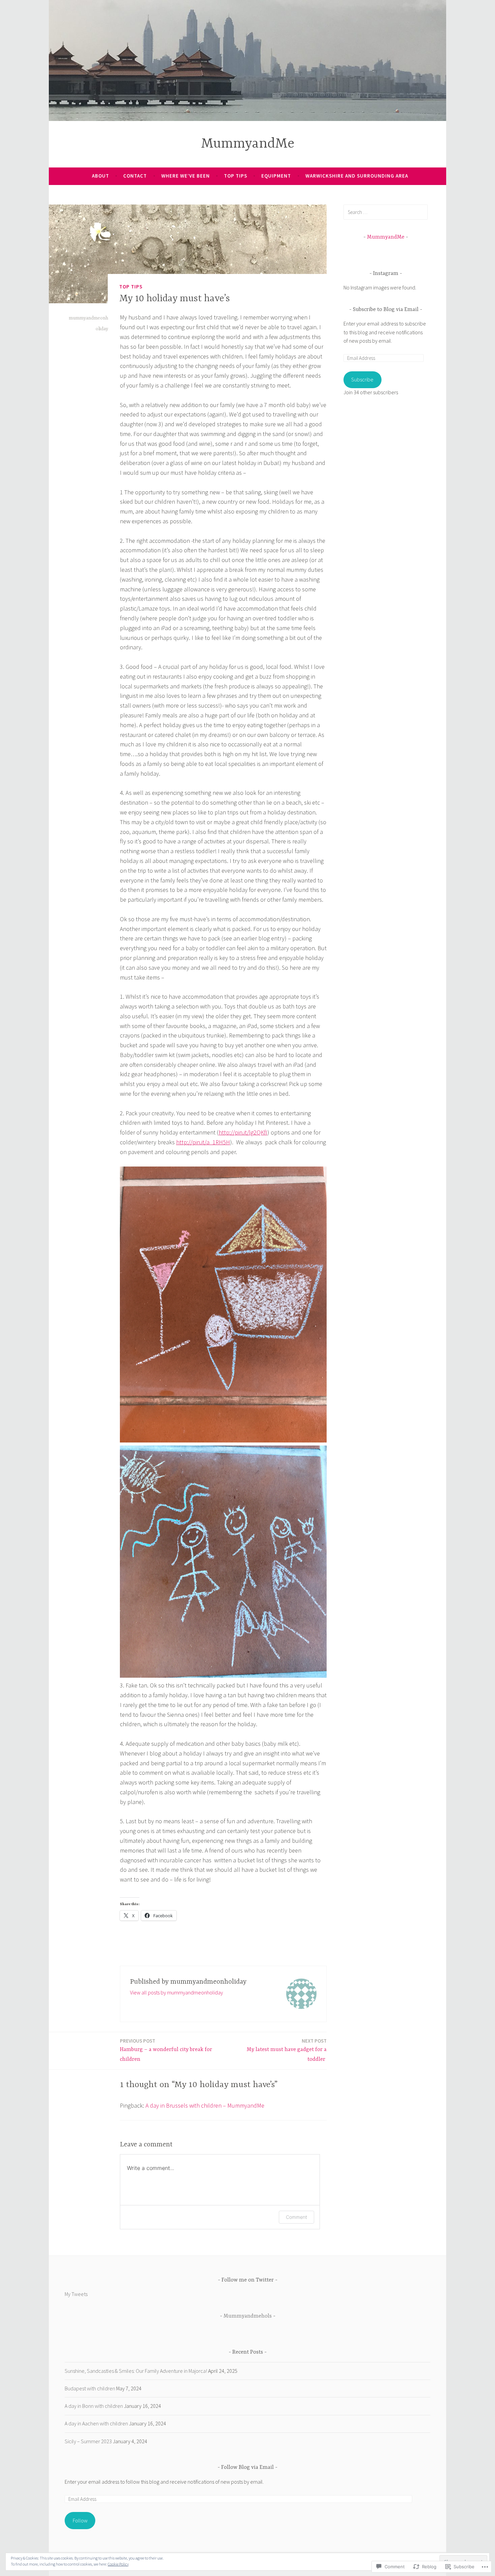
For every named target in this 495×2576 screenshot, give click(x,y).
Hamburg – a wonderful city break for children (166, 2050)
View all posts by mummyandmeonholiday (176, 1992)
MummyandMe (248, 144)
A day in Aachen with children (96, 2423)
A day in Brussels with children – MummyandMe (205, 2105)
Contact (135, 176)
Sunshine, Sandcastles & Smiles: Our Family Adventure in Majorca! (136, 2371)
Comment (296, 2217)
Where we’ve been (186, 176)
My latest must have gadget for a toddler (287, 2050)
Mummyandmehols (248, 2316)
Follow (80, 2520)
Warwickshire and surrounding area (357, 176)
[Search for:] (386, 212)
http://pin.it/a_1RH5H (203, 1142)
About (101, 176)
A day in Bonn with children (94, 2406)
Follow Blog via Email (247, 2468)
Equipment (276, 176)
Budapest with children (90, 2388)
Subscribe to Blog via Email (386, 310)
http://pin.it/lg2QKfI (243, 1132)
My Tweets (76, 2294)
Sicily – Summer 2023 (88, 2441)
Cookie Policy (118, 2564)
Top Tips (236, 176)
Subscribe (362, 379)
